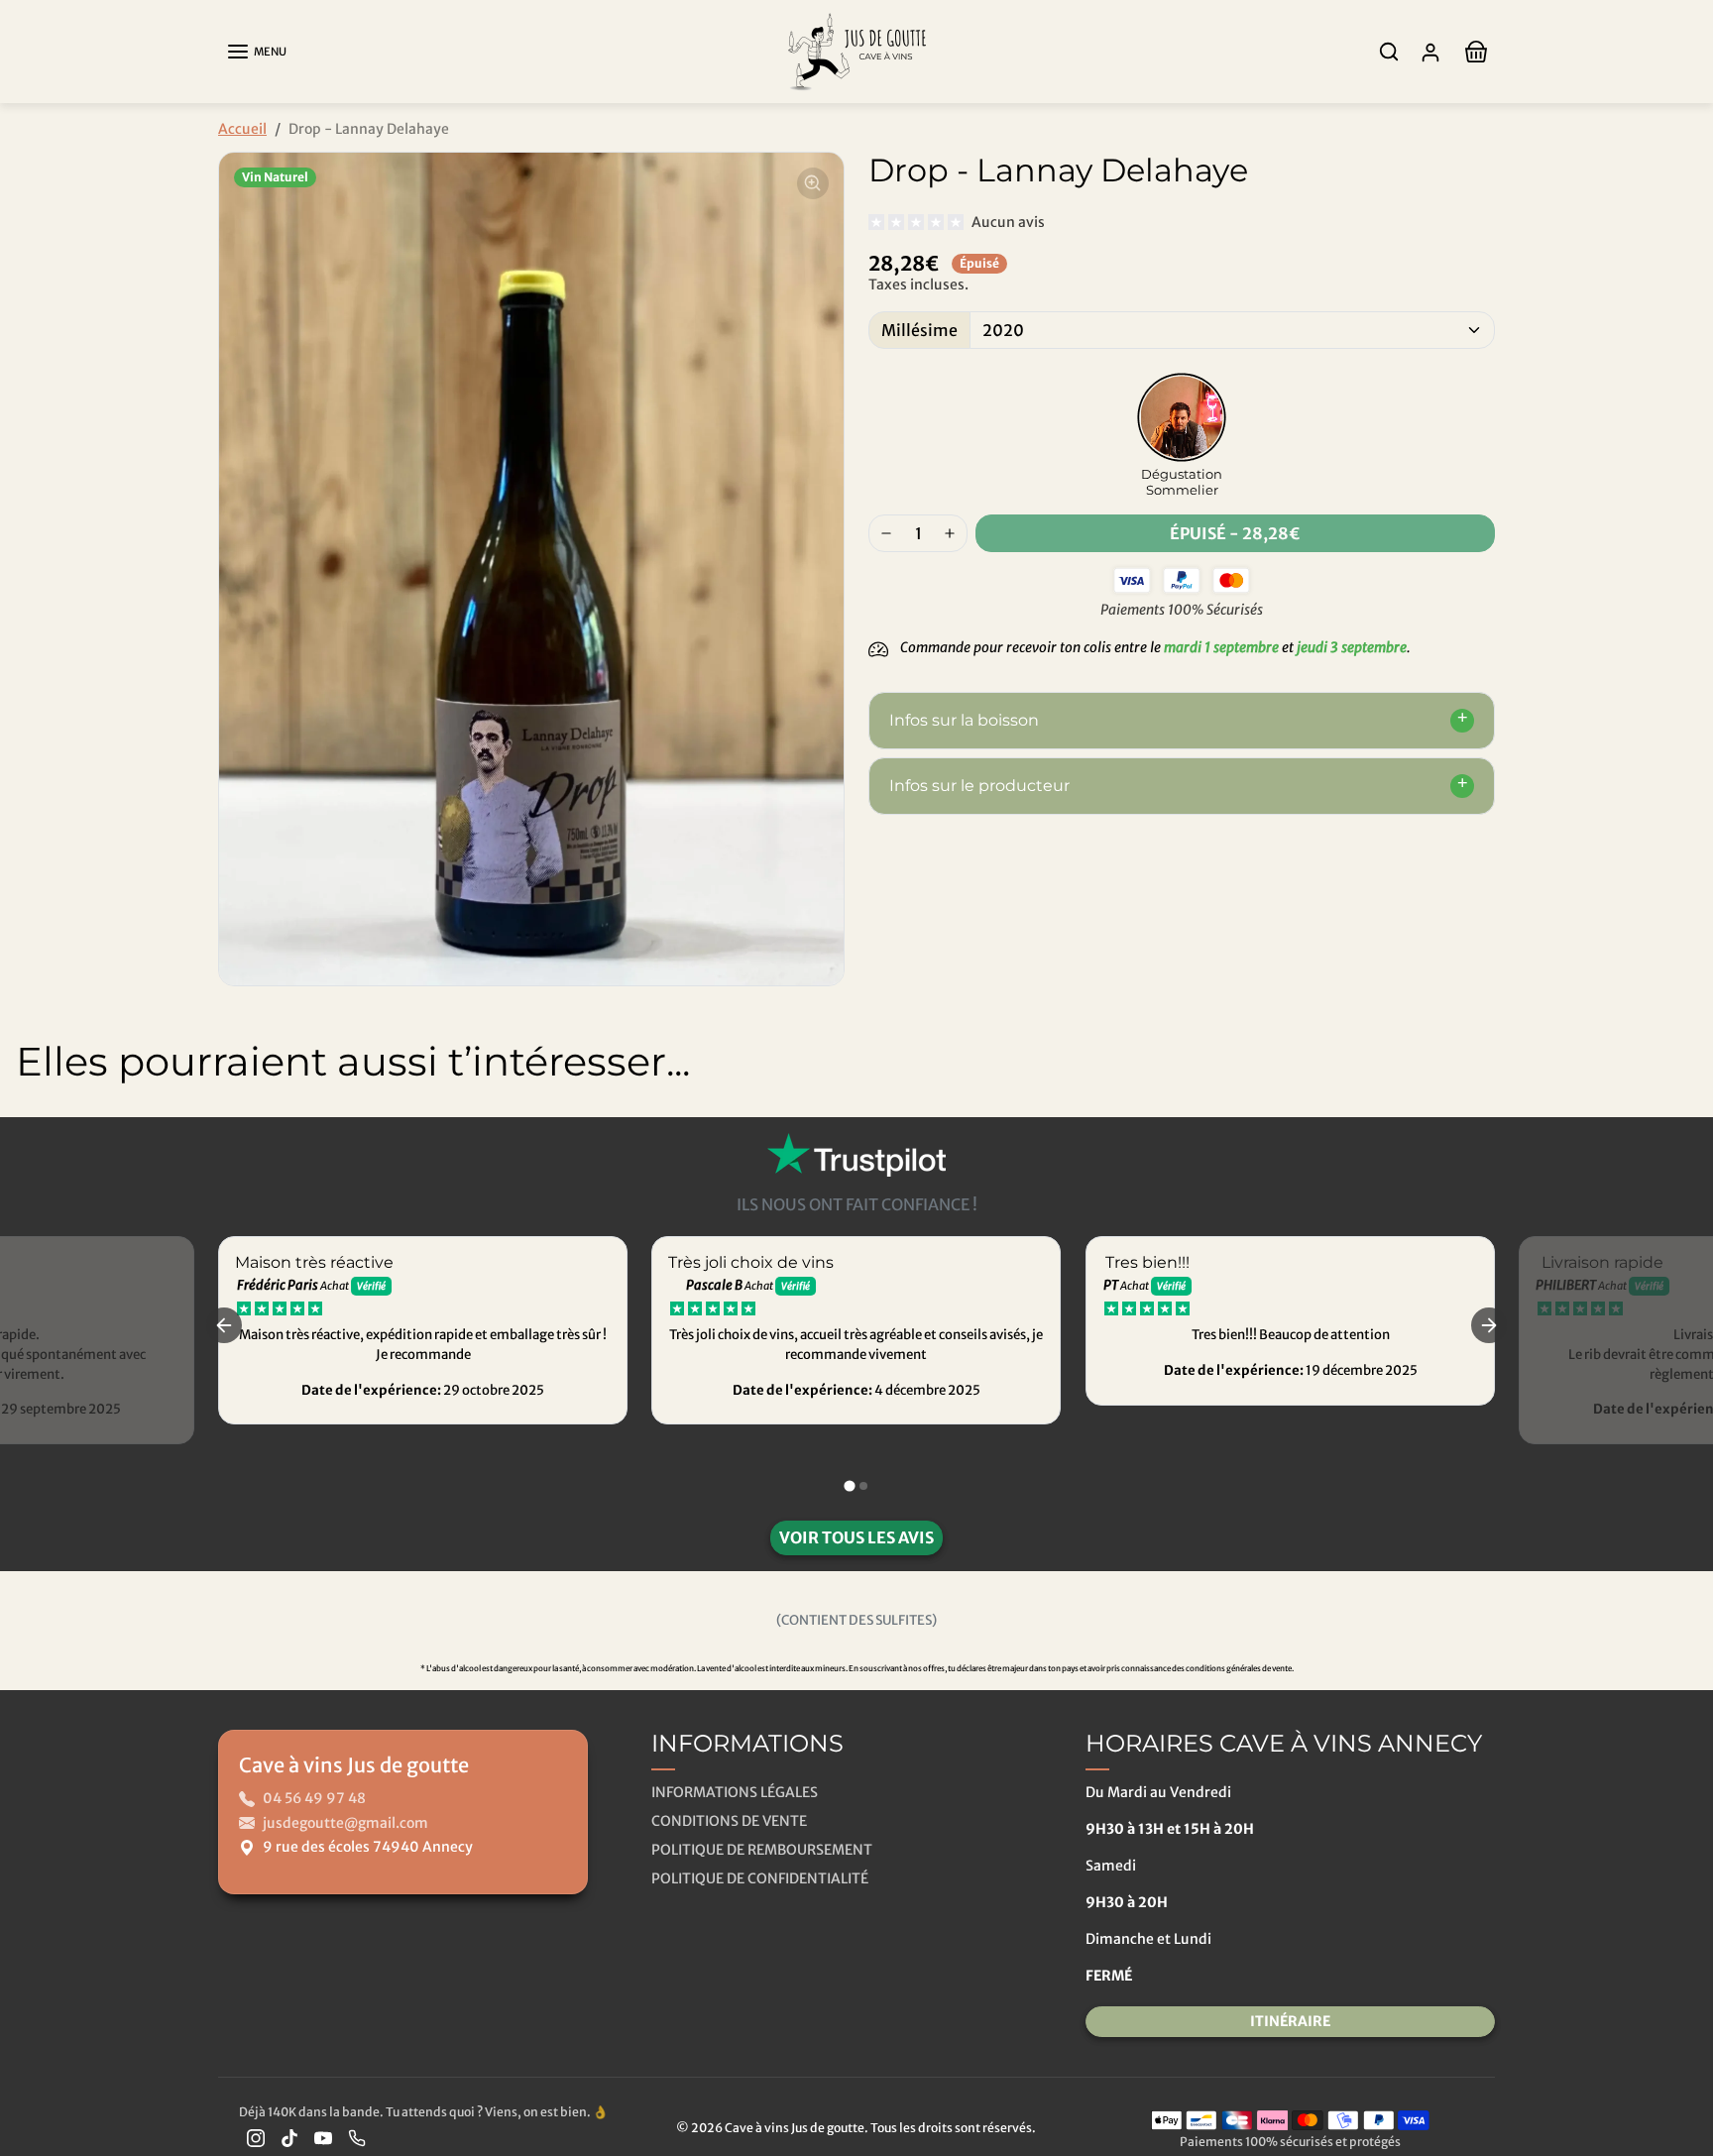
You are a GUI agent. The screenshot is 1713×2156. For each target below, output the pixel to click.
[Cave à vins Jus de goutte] (856, 50)
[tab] (849, 1485)
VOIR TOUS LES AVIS (856, 1537)
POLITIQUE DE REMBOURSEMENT (762, 1850)
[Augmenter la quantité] (950, 533)
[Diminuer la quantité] (886, 533)
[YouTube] (323, 2138)
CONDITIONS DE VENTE (729, 1821)
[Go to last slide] (224, 1325)
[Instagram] (256, 2138)
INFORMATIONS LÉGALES (735, 1792)
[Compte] (1430, 52)
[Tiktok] (289, 2138)
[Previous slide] (30, 1135)
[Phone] (357, 2138)
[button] (256, 52)
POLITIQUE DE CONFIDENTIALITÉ (760, 1878)
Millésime (919, 330)
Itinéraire (1290, 2021)
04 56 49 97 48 (314, 1798)
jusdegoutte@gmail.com (345, 1823)
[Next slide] (1683, 1135)
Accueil (242, 129)
